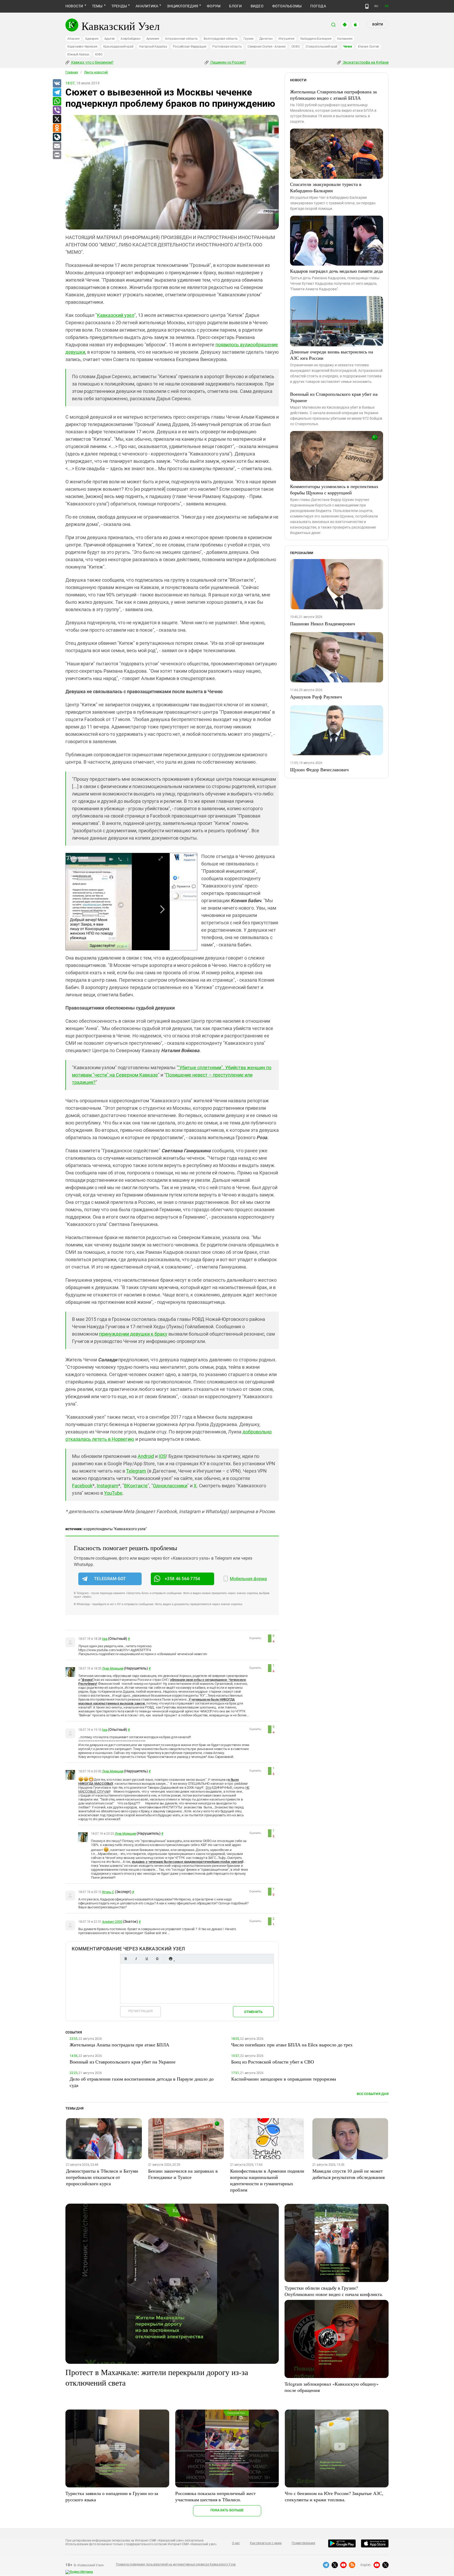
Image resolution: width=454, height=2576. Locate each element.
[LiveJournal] (57, 137)
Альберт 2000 (112, 1922)
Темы (97, 6)
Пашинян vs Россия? (228, 62)
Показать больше (227, 2510)
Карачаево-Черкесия (82, 47)
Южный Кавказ (78, 54)
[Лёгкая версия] (367, 6)
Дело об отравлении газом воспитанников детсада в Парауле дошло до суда (142, 2082)
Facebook (82, 1486)
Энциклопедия (182, 6)
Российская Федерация (190, 47)
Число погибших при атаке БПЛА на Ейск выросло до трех (292, 2045)
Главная (72, 72)
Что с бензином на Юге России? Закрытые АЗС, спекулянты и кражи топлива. (334, 2496)
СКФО (296, 47)
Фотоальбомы (287, 6)
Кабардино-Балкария (316, 39)
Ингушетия (287, 39)
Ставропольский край (321, 47)
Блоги (235, 6)
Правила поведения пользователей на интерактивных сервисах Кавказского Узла (176, 2564)
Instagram (107, 1486)
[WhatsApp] (57, 102)
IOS (162, 1456)
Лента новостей (96, 72)
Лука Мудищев (113, 1669)
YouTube (113, 1493)
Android (146, 1456)
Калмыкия (345, 39)
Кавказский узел (116, 315)
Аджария (92, 39)
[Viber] (57, 110)
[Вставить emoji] (171, 1959)
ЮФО (99, 54)
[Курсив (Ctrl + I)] (136, 1959)
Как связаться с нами (266, 2543)
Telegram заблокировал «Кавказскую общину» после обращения (332, 2387)
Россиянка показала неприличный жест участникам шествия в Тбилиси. (215, 2496)
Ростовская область (227, 47)
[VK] (57, 84)
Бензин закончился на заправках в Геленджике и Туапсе (183, 2174)
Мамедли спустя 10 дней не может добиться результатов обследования (349, 2174)
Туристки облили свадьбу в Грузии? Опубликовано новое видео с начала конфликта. (334, 2291)
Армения (153, 39)
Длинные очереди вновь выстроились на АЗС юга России (332, 355)
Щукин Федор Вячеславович (319, 769)
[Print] (57, 155)
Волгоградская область (221, 39)
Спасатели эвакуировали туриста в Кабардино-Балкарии (326, 187)
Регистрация (140, 2011)
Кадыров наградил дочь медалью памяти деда (336, 271)
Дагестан (266, 39)
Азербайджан (130, 39)
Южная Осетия (368, 47)
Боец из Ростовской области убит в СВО (273, 2062)
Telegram (136, 1471)
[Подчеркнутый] (147, 1959)
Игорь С (108, 1892)
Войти (378, 24)
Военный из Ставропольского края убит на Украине (334, 397)
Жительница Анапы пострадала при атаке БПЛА (119, 2045)
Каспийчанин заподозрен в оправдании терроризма (284, 2079)
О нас (236, 2543)
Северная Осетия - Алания (266, 47)
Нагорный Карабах (153, 47)
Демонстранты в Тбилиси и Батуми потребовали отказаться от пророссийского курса (102, 2177)
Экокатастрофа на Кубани (365, 62)
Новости (74, 6)
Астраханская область (181, 39)
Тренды (119, 6)
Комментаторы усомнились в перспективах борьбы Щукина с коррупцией (334, 489)
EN (387, 6)
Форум (214, 6)
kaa (105, 1639)
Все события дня (373, 2094)
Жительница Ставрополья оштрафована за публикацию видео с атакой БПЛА (333, 95)
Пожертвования (303, 2543)
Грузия (249, 39)
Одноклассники (170, 1486)
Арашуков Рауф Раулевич (316, 697)
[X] (57, 119)
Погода (318, 6)
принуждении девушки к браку (133, 1334)
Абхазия (73, 39)
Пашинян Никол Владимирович (323, 623)
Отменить (253, 2012)
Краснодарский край (118, 47)
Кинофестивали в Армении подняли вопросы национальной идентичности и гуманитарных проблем (267, 2180)
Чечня (348, 47)
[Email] (57, 146)
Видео (257, 6)
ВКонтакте (136, 1486)
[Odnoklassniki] (57, 128)
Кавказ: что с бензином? (92, 62)
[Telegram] (57, 93)
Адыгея (110, 39)
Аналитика (147, 6)
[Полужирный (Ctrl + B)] (126, 1959)
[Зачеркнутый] (157, 1959)
